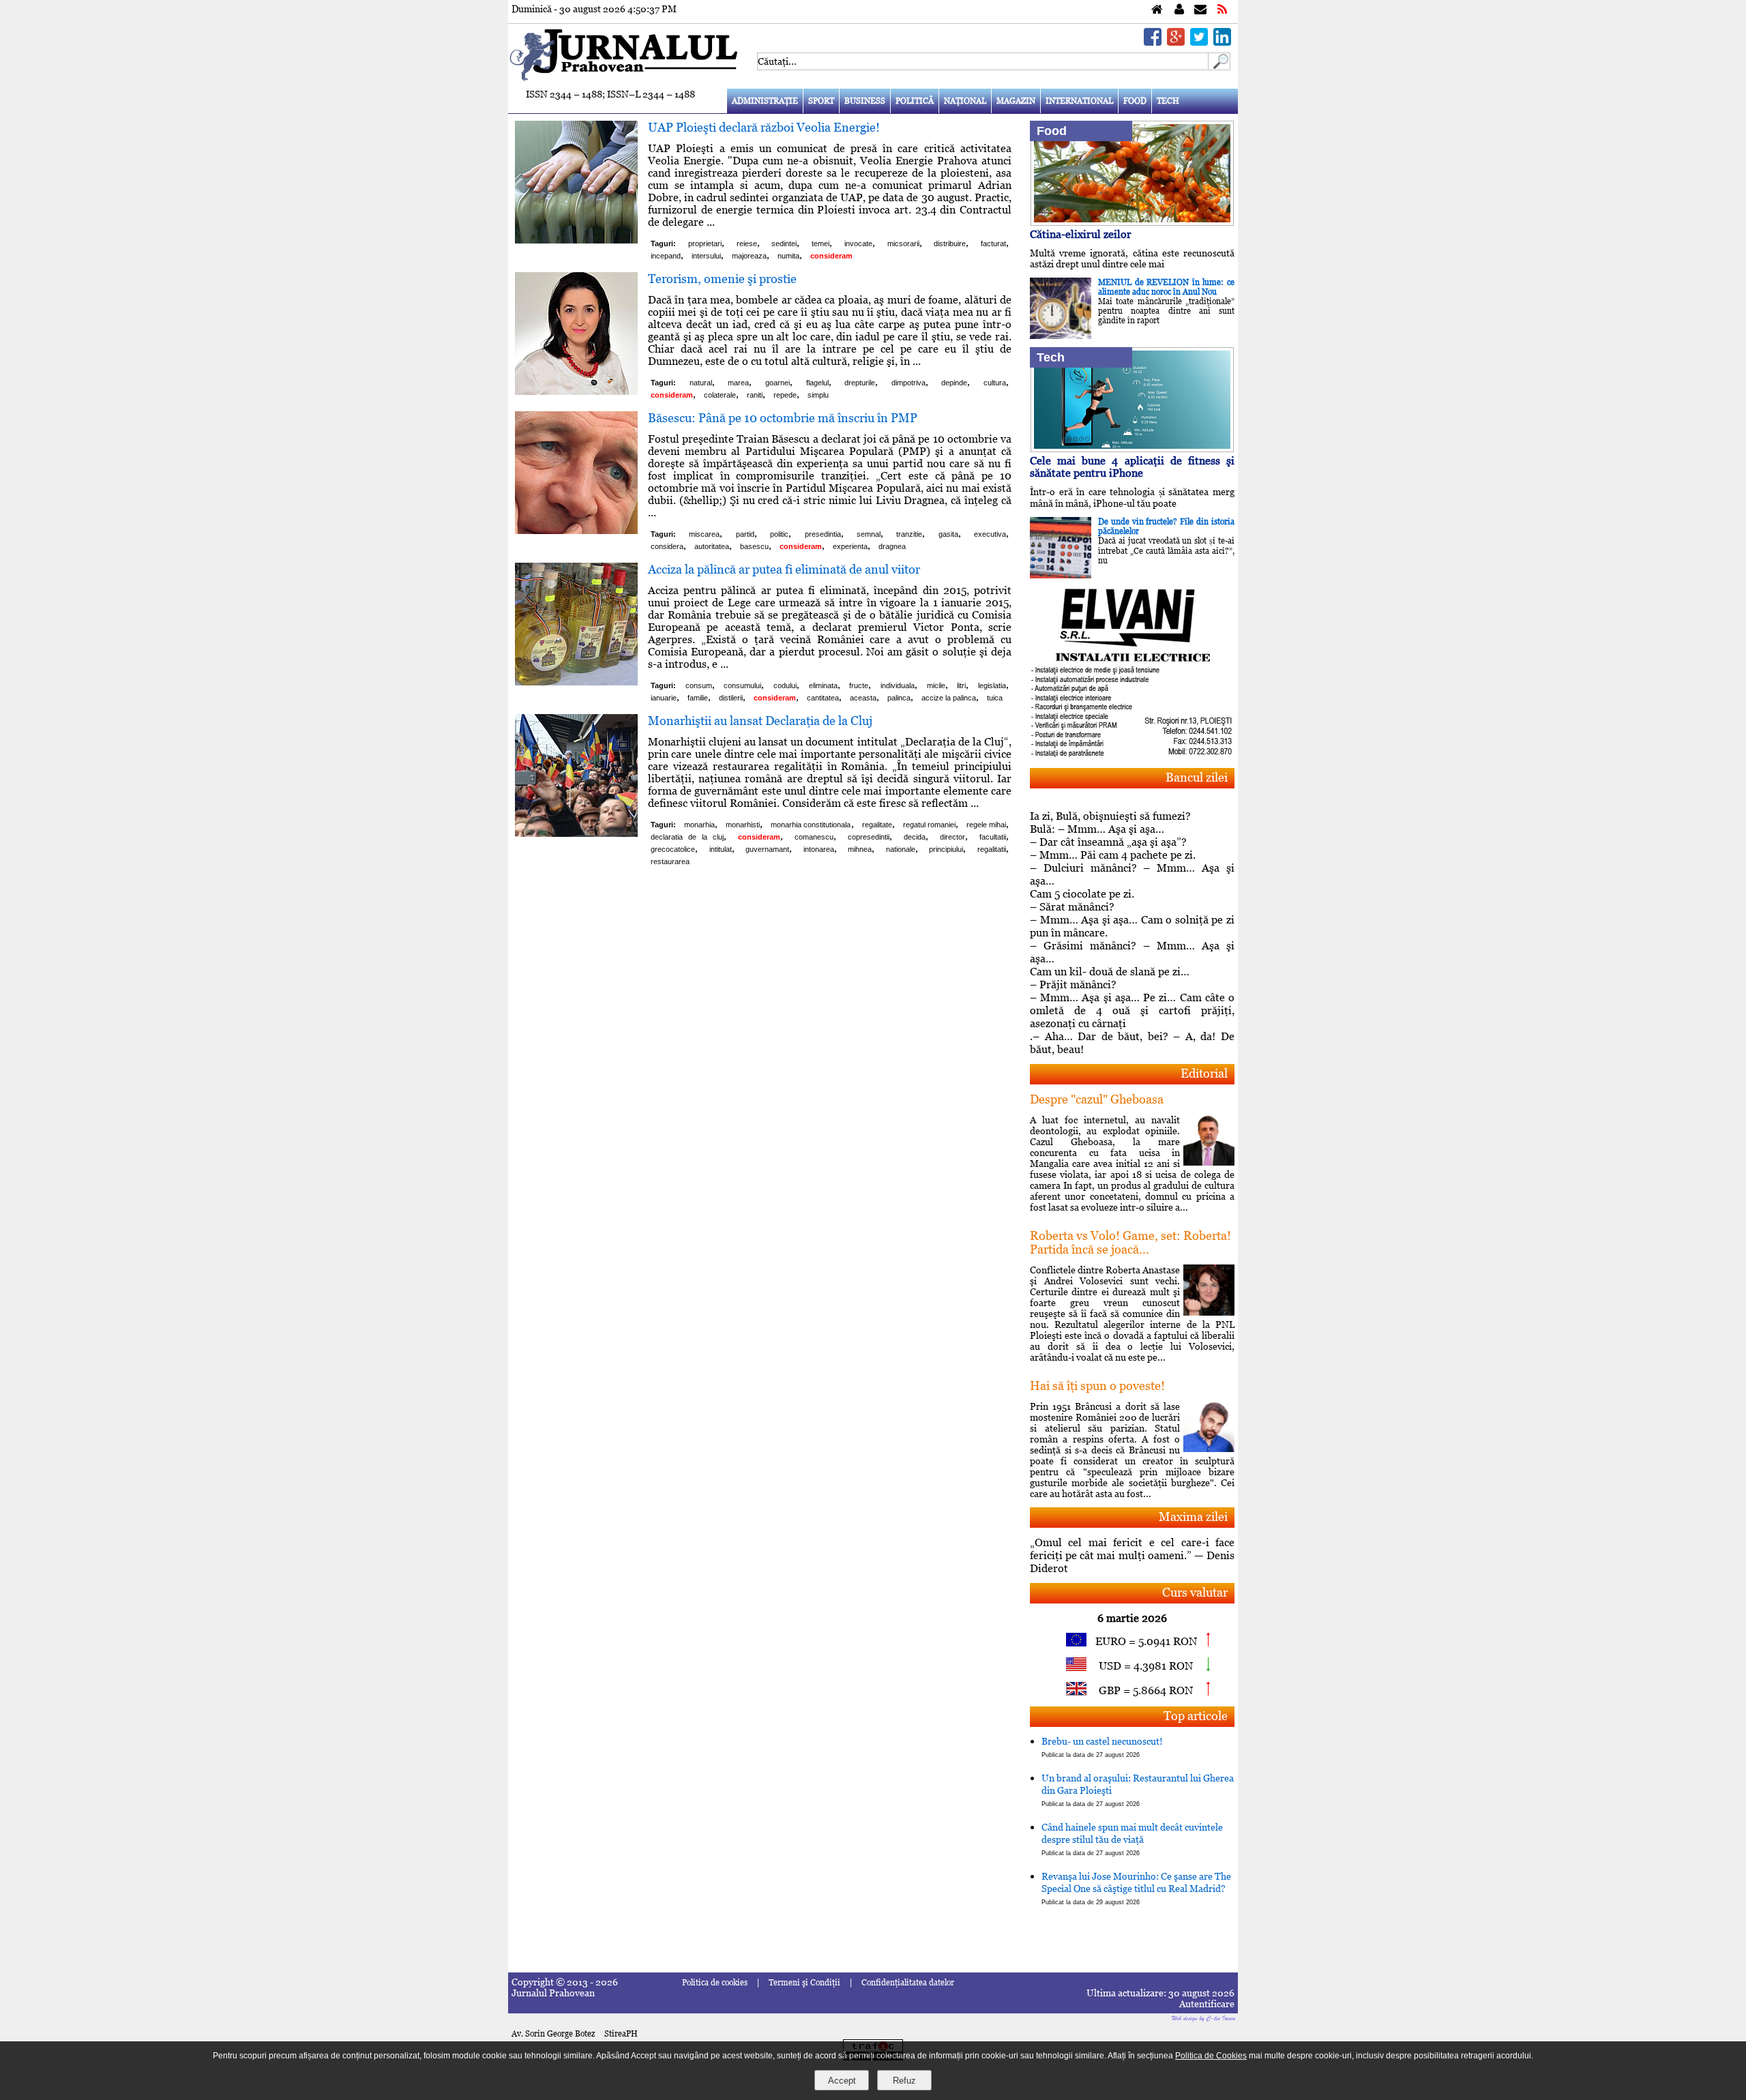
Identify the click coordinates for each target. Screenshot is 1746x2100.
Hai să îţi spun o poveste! (1097, 1386)
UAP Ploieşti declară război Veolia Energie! (764, 127)
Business (865, 101)
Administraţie (765, 101)
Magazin (1016, 101)
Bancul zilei (1197, 777)
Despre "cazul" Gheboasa (1097, 1099)
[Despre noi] (1179, 10)
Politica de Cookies (1211, 2056)
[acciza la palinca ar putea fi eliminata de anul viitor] (576, 682)
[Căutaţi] (1219, 66)
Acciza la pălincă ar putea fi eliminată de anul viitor (784, 569)
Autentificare (1207, 2004)
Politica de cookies (715, 1983)
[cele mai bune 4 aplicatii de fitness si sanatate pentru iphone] (1132, 448)
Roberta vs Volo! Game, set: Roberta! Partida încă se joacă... (1130, 1242)
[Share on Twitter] (1199, 42)
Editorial (1204, 1073)
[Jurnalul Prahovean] (1157, 10)
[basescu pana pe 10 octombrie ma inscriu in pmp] (576, 530)
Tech (1168, 101)
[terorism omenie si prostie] (576, 391)
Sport (821, 101)
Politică (915, 101)
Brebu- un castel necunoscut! (1102, 1747)
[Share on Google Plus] (1176, 42)
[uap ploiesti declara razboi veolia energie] (576, 240)
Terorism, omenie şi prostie (722, 279)
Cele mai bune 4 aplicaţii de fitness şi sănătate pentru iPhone (1132, 467)
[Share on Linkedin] (1222, 42)
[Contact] (1200, 10)
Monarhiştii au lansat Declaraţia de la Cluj (760, 721)
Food (1135, 101)
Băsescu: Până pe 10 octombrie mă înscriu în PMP (783, 418)
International (1079, 101)
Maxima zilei (1193, 1517)
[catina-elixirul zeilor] (1132, 222)
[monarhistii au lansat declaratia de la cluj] (576, 833)
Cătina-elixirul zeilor (1081, 234)
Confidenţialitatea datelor (908, 1983)
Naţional (965, 101)
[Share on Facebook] (1153, 42)
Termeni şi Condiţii (804, 1983)
